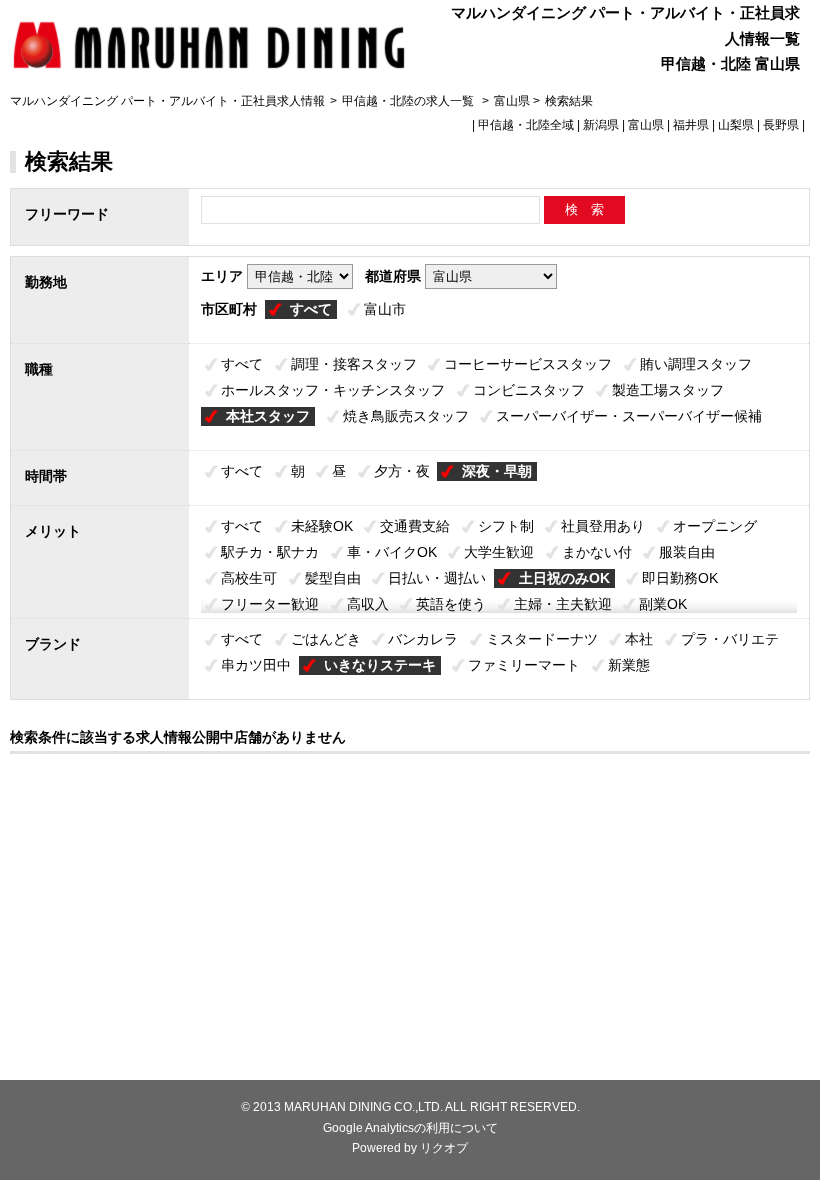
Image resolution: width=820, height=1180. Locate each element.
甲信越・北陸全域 (526, 125)
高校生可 (249, 578)
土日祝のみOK (564, 578)
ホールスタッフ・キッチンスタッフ (333, 390)
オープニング (715, 526)
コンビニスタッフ (529, 390)
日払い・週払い (437, 578)
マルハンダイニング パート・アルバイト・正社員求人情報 (167, 101)
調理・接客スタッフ (354, 364)
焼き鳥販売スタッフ (406, 416)
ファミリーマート (524, 665)
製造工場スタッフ (668, 390)
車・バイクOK (392, 552)
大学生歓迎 (499, 552)
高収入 (368, 604)
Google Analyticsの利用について (410, 1128)
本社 (639, 639)
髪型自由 (333, 578)
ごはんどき (326, 639)
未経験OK (322, 526)
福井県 (691, 125)
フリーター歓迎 (270, 604)
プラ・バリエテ (730, 639)
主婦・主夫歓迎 (563, 604)
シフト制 (506, 526)
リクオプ (444, 1148)
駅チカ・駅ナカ (270, 552)
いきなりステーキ (380, 665)
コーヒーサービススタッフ (528, 364)
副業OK (663, 604)
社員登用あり (603, 526)
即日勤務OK (680, 578)
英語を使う (451, 604)
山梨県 (736, 125)
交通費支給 (415, 526)
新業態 (629, 665)
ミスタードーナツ (542, 639)
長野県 (781, 125)
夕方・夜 (402, 471)
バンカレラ (423, 639)
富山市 (385, 309)
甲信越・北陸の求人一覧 (409, 101)
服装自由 (687, 552)
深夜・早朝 (497, 471)
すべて (311, 309)
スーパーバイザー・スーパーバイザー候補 (629, 416)
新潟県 (601, 125)
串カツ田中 (256, 665)
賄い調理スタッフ (696, 364)
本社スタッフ (268, 416)
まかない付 (597, 552)
